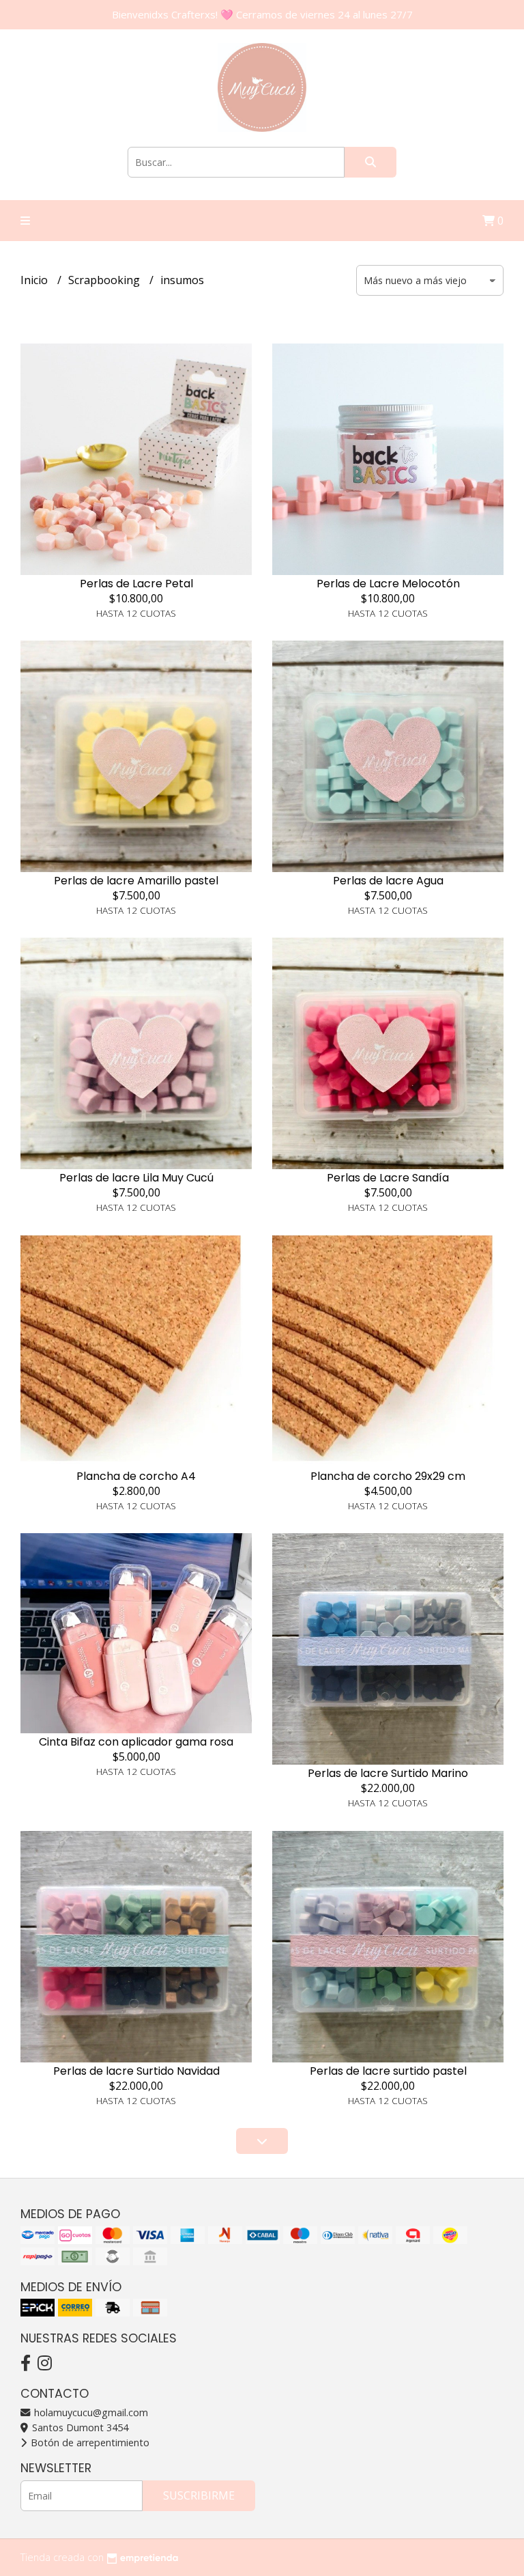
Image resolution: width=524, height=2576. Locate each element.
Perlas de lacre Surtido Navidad (136, 2071)
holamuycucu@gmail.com (90, 2412)
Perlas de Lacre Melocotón (388, 584)
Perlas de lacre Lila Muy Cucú (136, 1178)
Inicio (35, 280)
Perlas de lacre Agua (388, 881)
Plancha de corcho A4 (136, 1476)
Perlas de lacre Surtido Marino (388, 1773)
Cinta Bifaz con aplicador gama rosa (136, 1742)
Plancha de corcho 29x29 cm (388, 1476)
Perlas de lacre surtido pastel (388, 2071)
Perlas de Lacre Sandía (388, 1178)
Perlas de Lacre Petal (136, 584)
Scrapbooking (105, 280)
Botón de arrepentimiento (89, 2442)
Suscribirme (199, 2495)
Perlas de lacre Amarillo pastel (136, 881)
